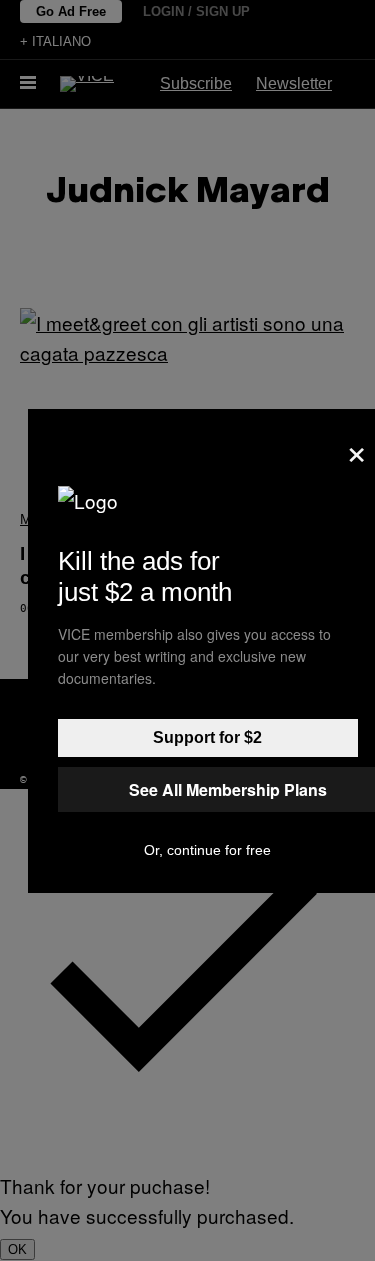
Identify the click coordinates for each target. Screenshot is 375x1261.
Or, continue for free (207, 850)
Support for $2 (207, 737)
